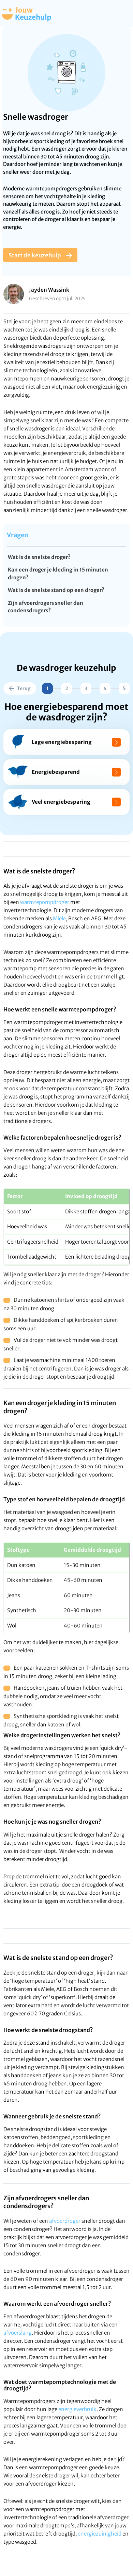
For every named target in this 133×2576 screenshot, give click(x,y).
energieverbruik (77, 2409)
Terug (24, 688)
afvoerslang (18, 2333)
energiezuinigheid (100, 2534)
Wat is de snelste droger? (39, 557)
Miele (59, 918)
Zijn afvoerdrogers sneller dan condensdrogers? (46, 607)
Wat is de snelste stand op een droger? (56, 590)
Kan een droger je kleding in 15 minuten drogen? (58, 574)
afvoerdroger (65, 2221)
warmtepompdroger (45, 902)
